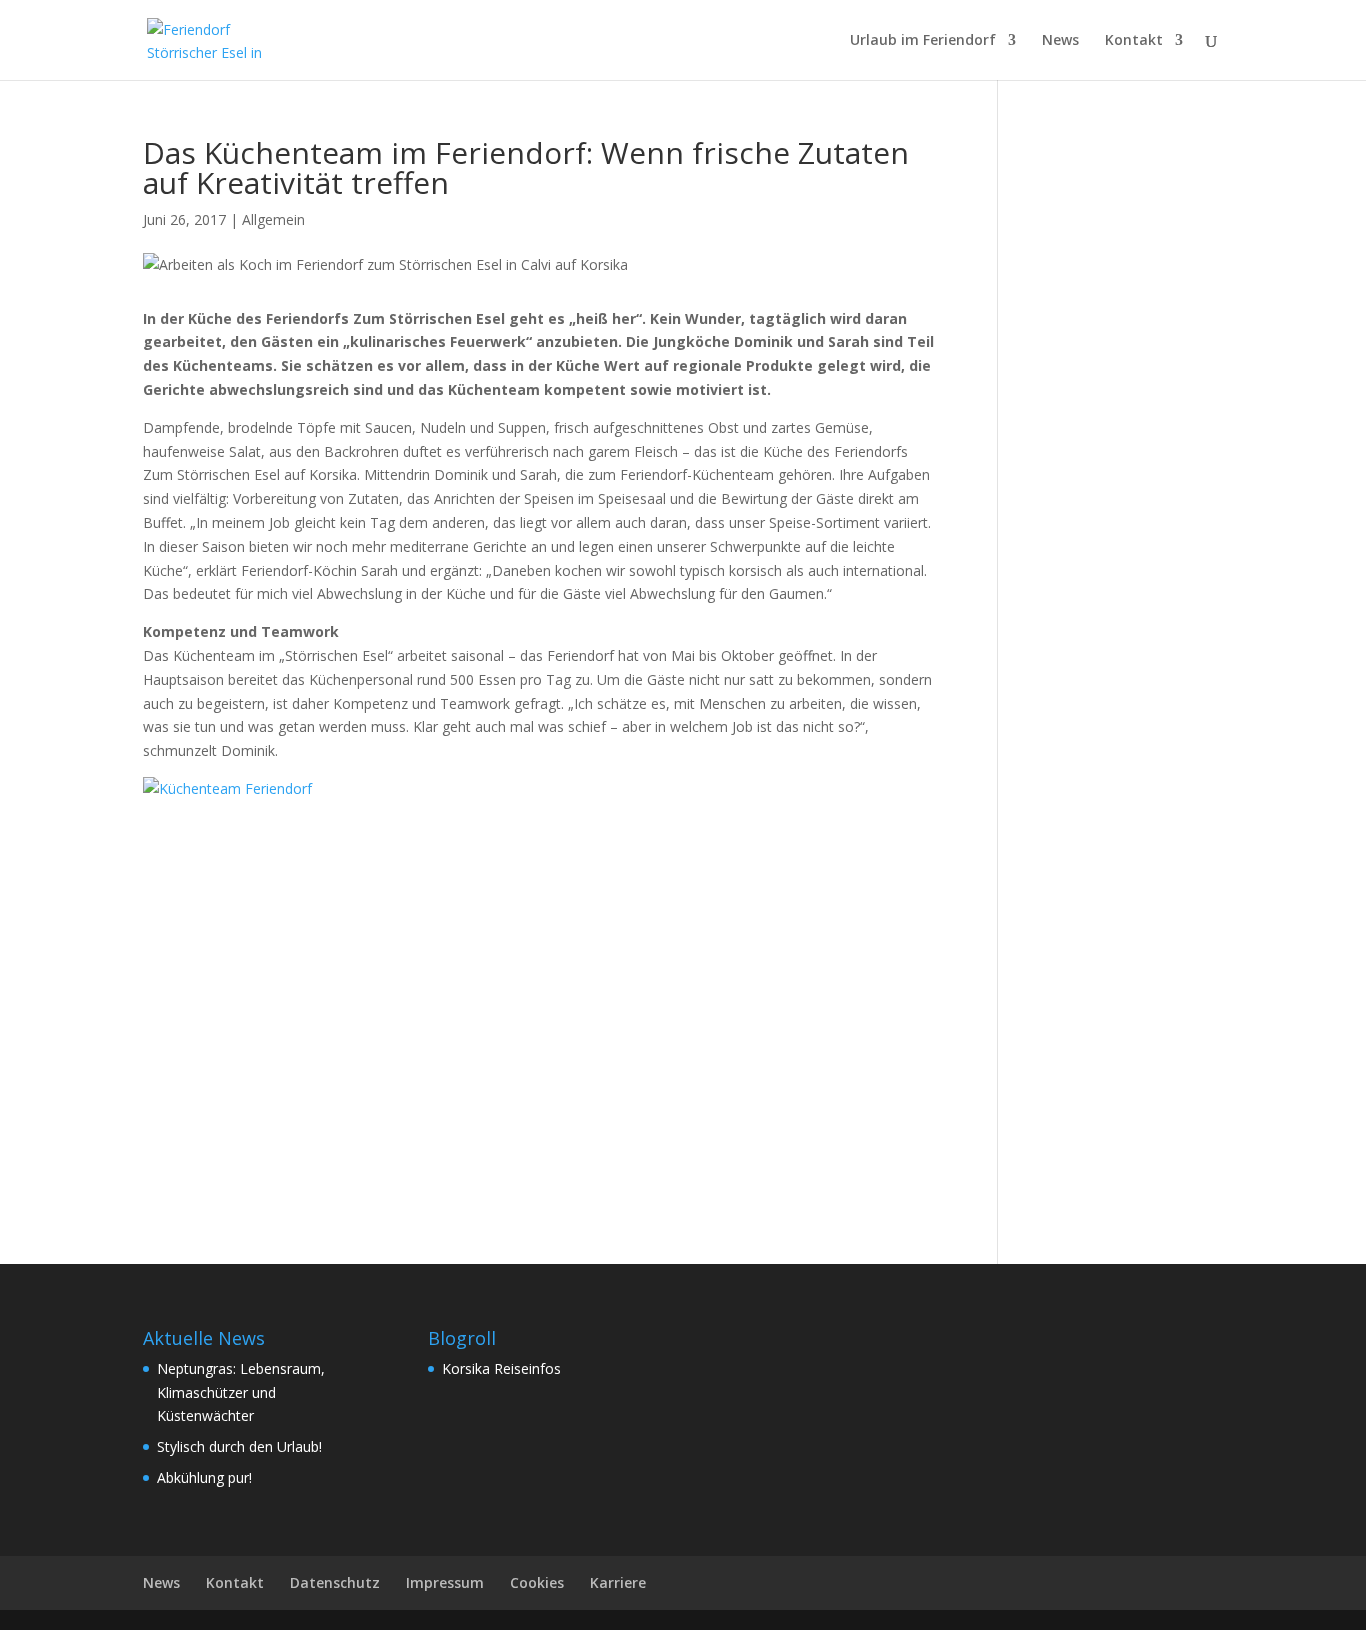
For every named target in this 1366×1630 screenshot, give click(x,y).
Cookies (537, 1582)
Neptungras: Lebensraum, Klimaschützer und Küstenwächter (241, 1392)
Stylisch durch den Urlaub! (239, 1446)
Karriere (618, 1582)
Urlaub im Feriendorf (923, 41)
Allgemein (273, 219)
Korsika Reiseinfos (501, 1368)
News (1060, 41)
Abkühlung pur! (204, 1477)
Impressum (445, 1582)
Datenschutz (335, 1582)
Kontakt (1134, 41)
